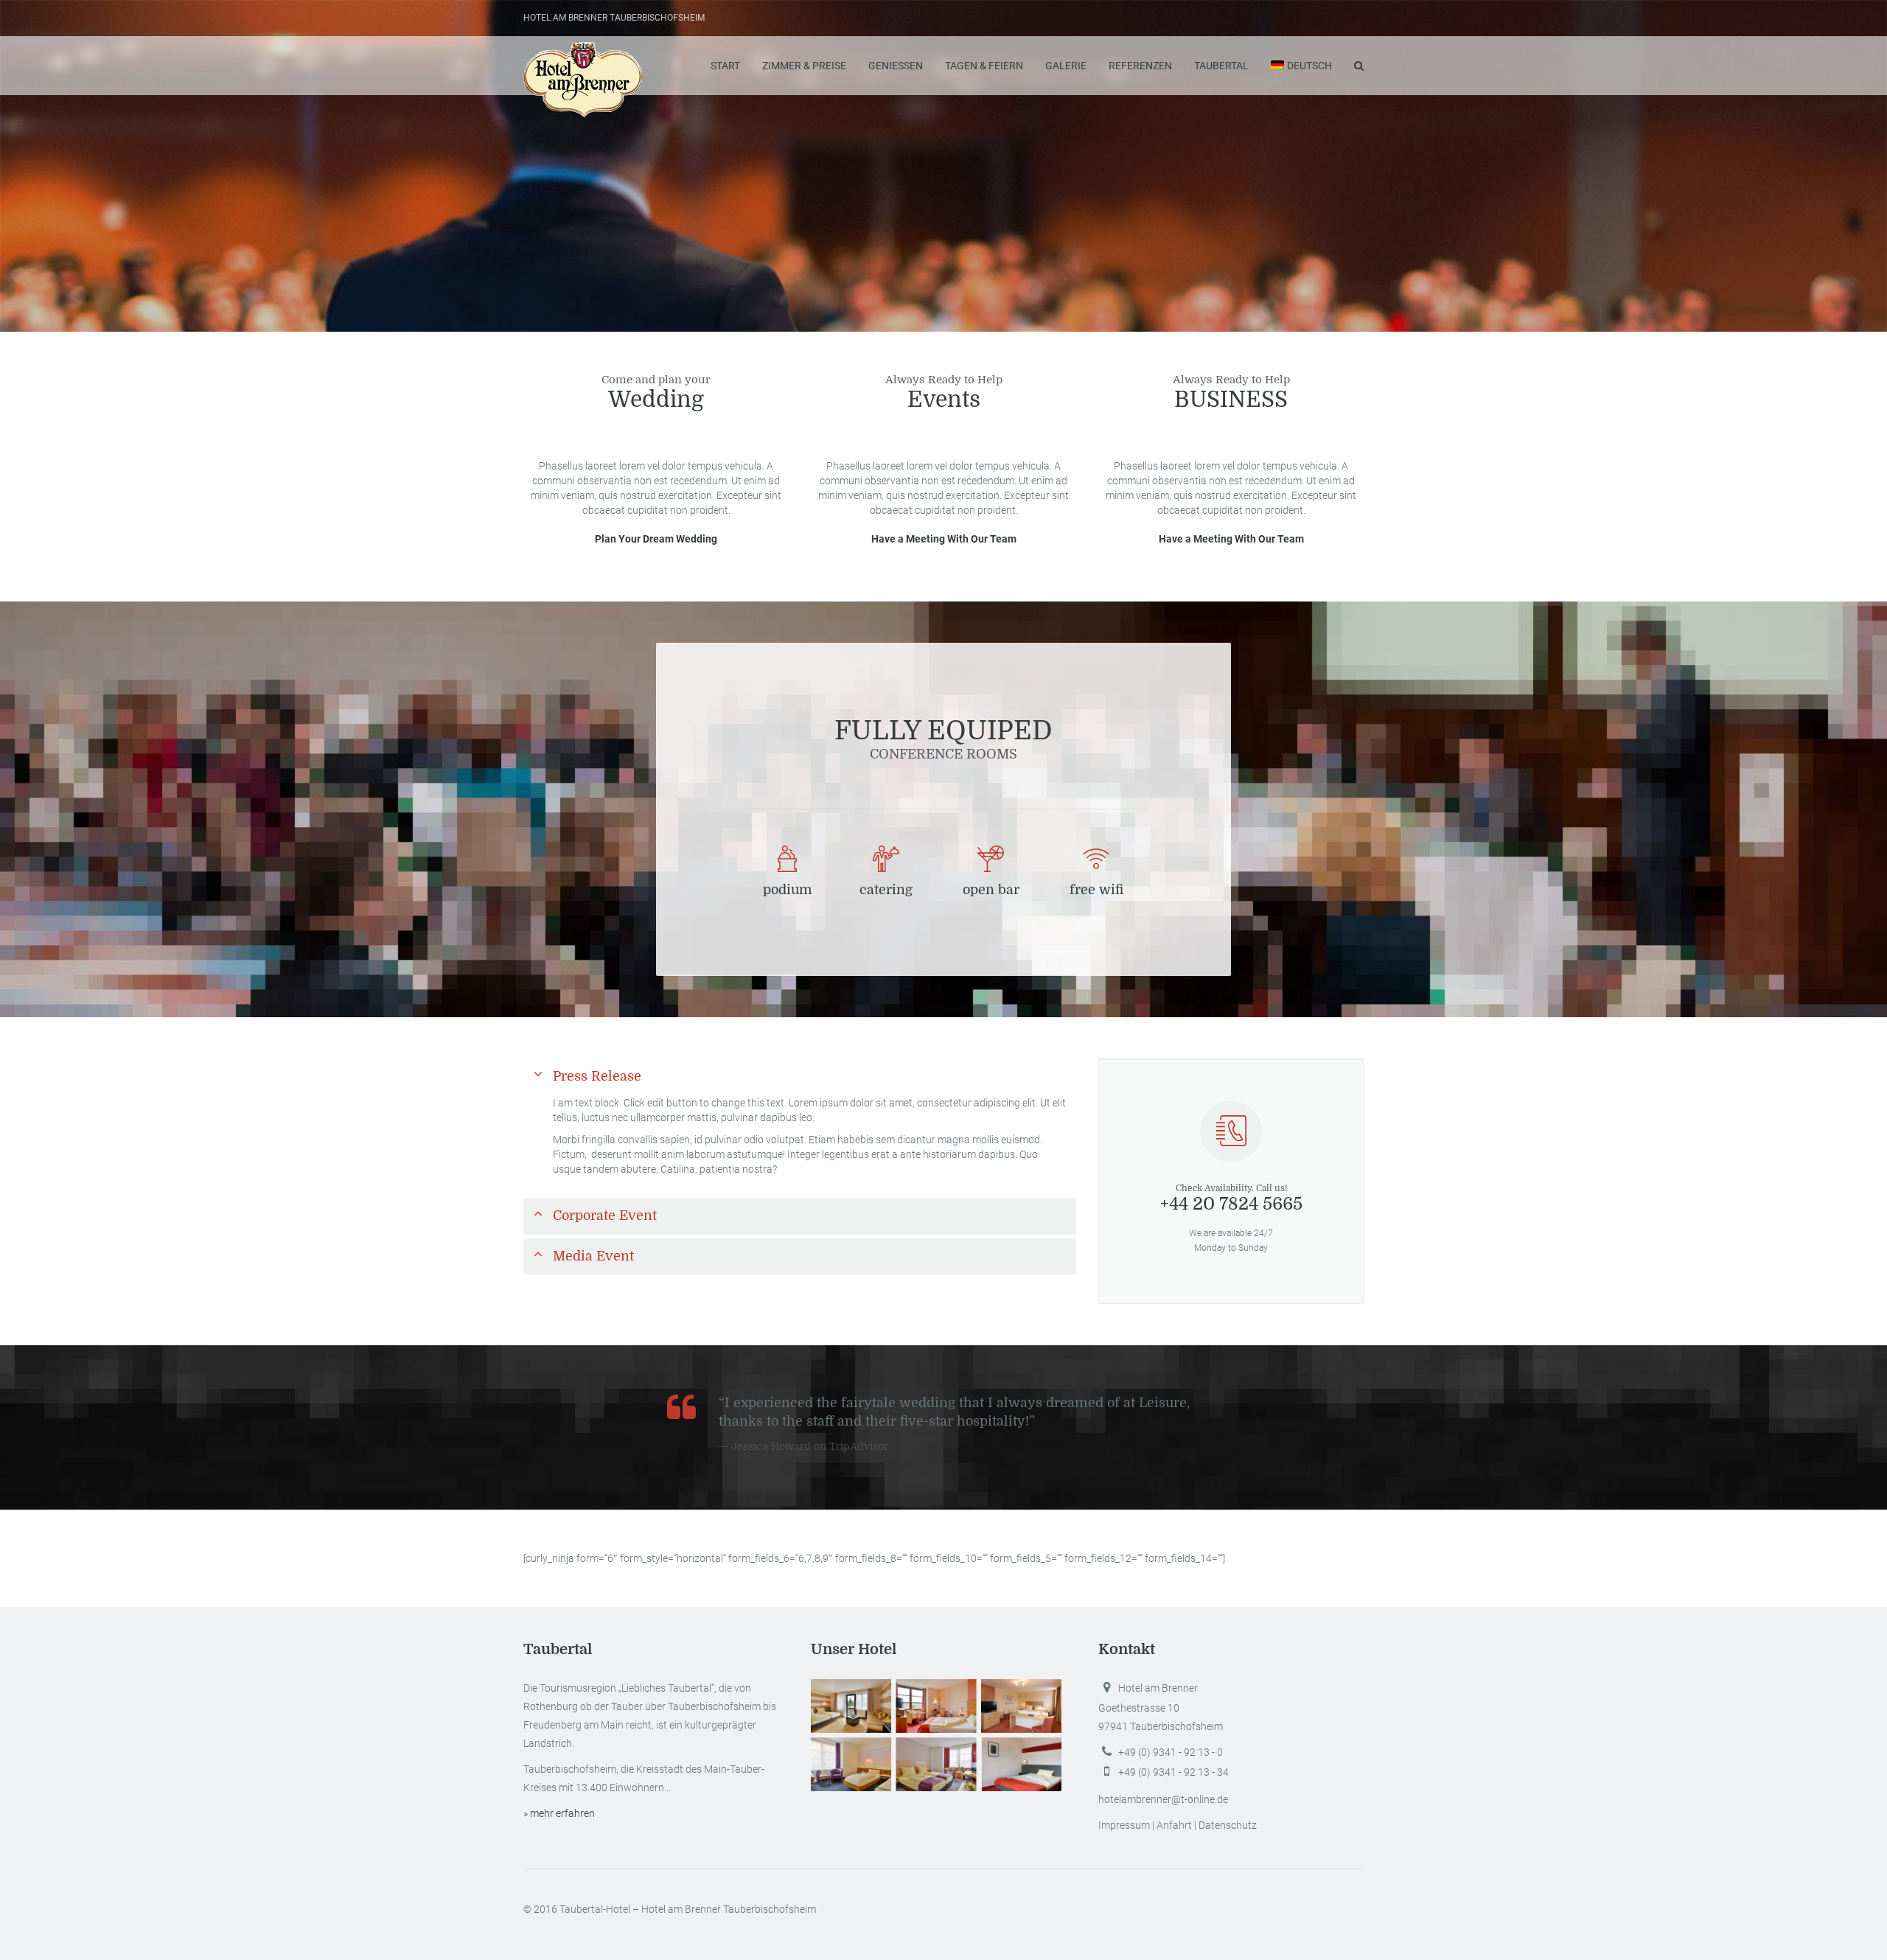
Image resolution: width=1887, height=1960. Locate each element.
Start (725, 66)
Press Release (597, 1076)
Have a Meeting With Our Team (944, 539)
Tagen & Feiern (984, 66)
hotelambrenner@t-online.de (1163, 1799)
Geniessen (896, 66)
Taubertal (1221, 66)
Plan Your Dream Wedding (656, 539)
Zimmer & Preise (804, 66)
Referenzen (1140, 66)
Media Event (593, 1256)
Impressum (1124, 1825)
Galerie (1066, 66)
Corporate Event (605, 1216)
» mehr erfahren (559, 1813)
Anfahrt (1174, 1825)
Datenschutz (1228, 1825)
